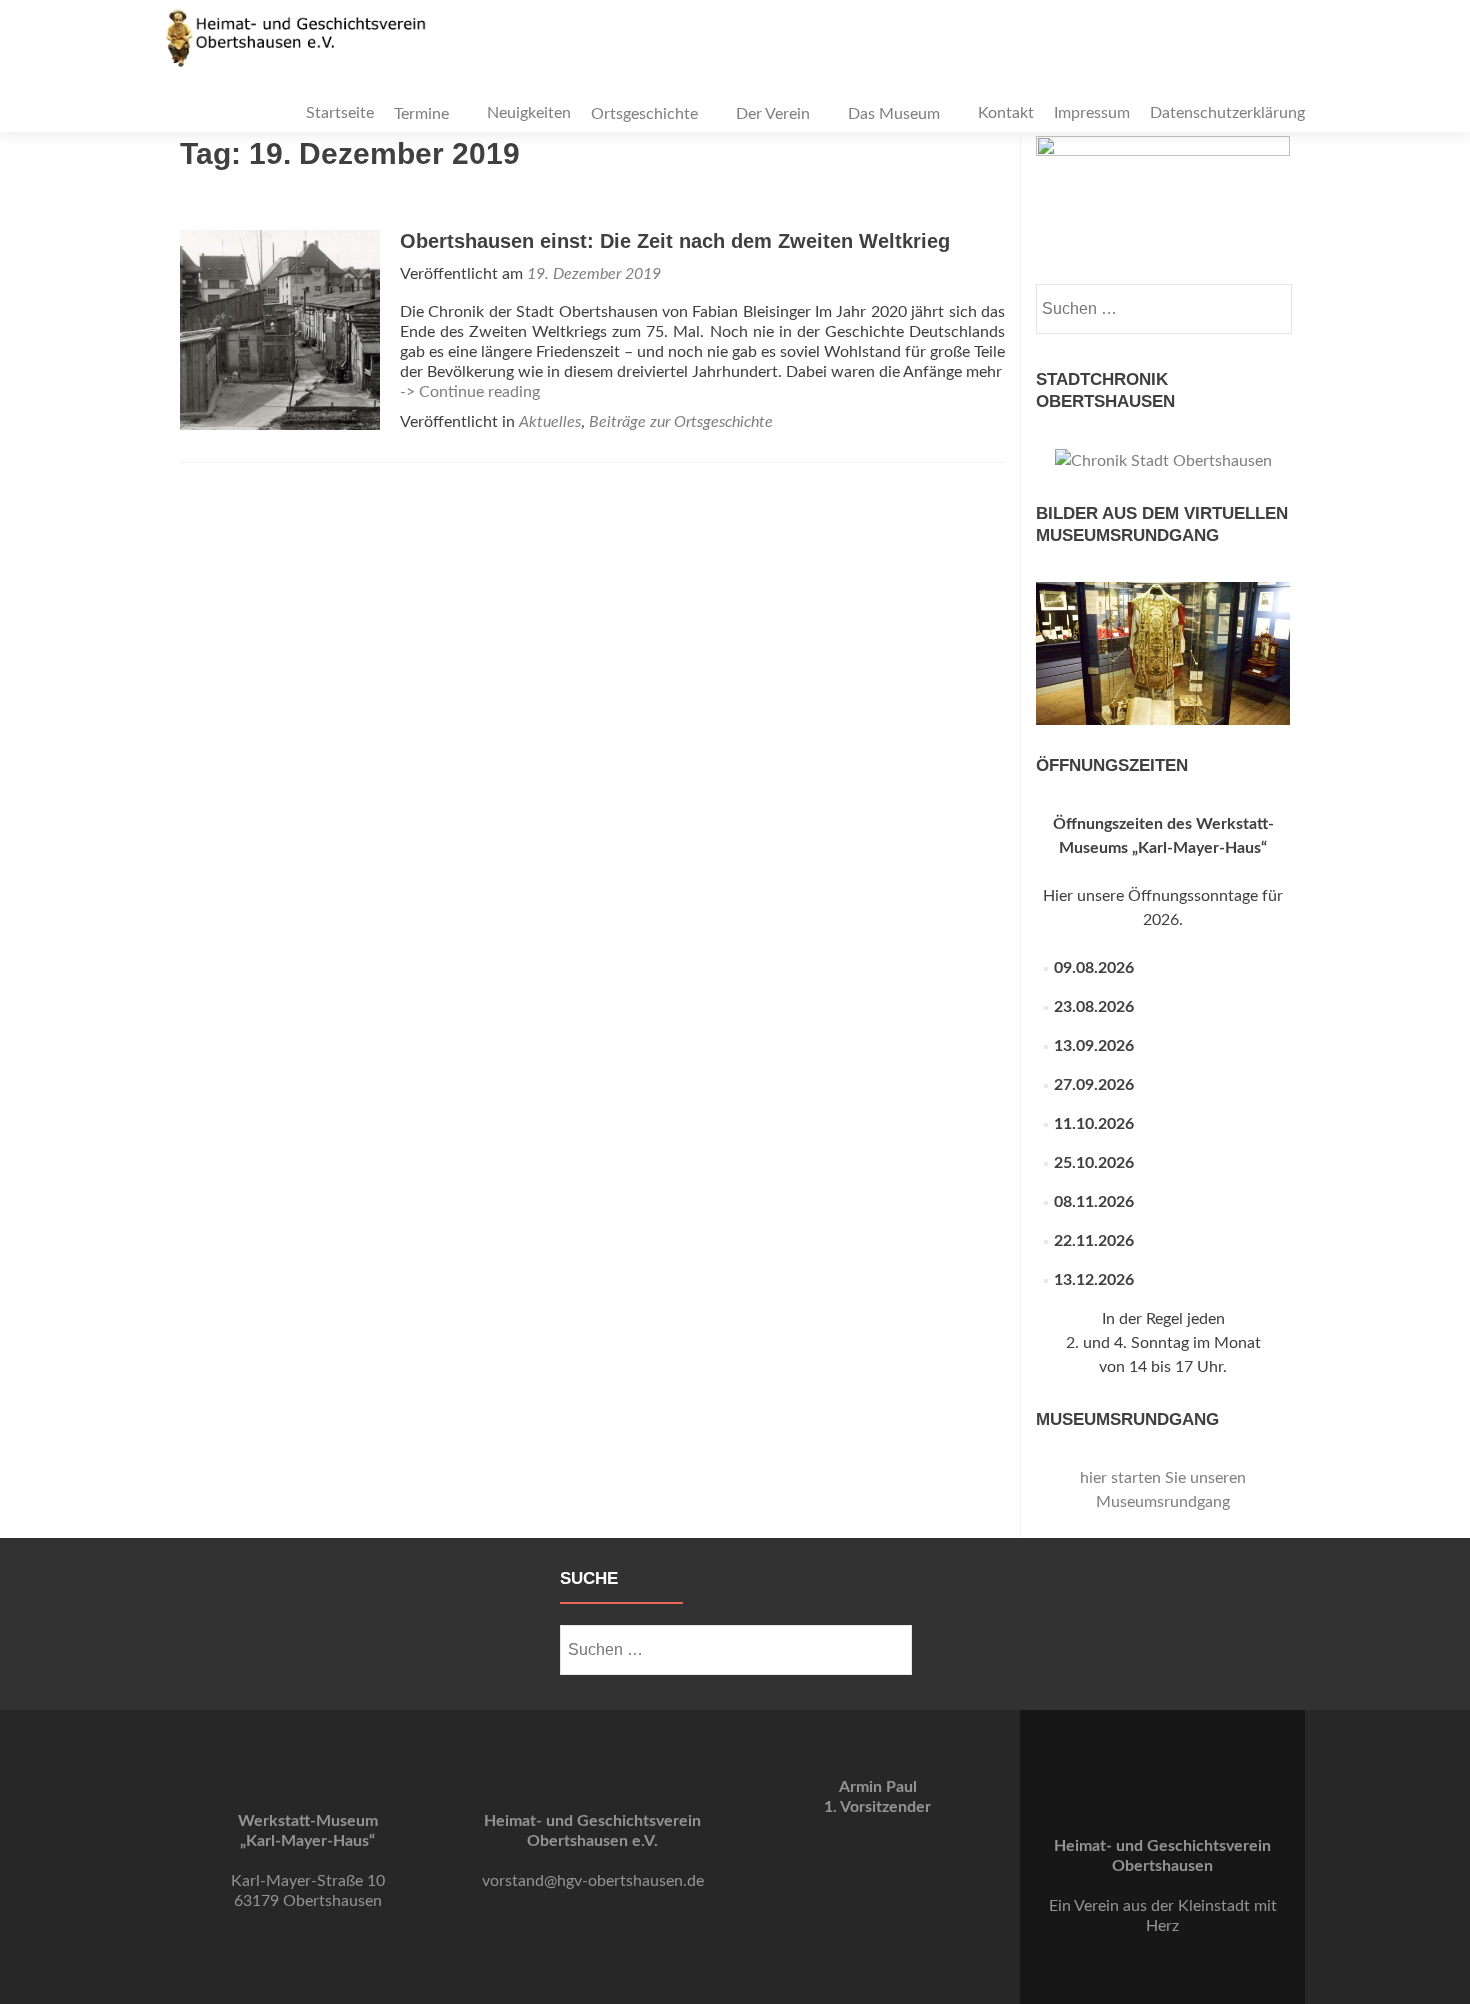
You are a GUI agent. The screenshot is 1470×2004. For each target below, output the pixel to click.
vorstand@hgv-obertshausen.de (593, 1881)
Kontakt (1006, 113)
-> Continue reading (470, 392)
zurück (1061, 720)
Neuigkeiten (529, 113)
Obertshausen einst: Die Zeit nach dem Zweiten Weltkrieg (675, 241)
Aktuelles (550, 422)
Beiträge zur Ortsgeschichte (681, 422)
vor (1265, 720)
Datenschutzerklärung (1227, 113)
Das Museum (894, 114)
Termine (421, 114)
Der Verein (773, 114)
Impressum (1092, 113)
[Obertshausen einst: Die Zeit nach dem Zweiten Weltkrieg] (280, 329)
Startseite (340, 113)
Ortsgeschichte (644, 114)
